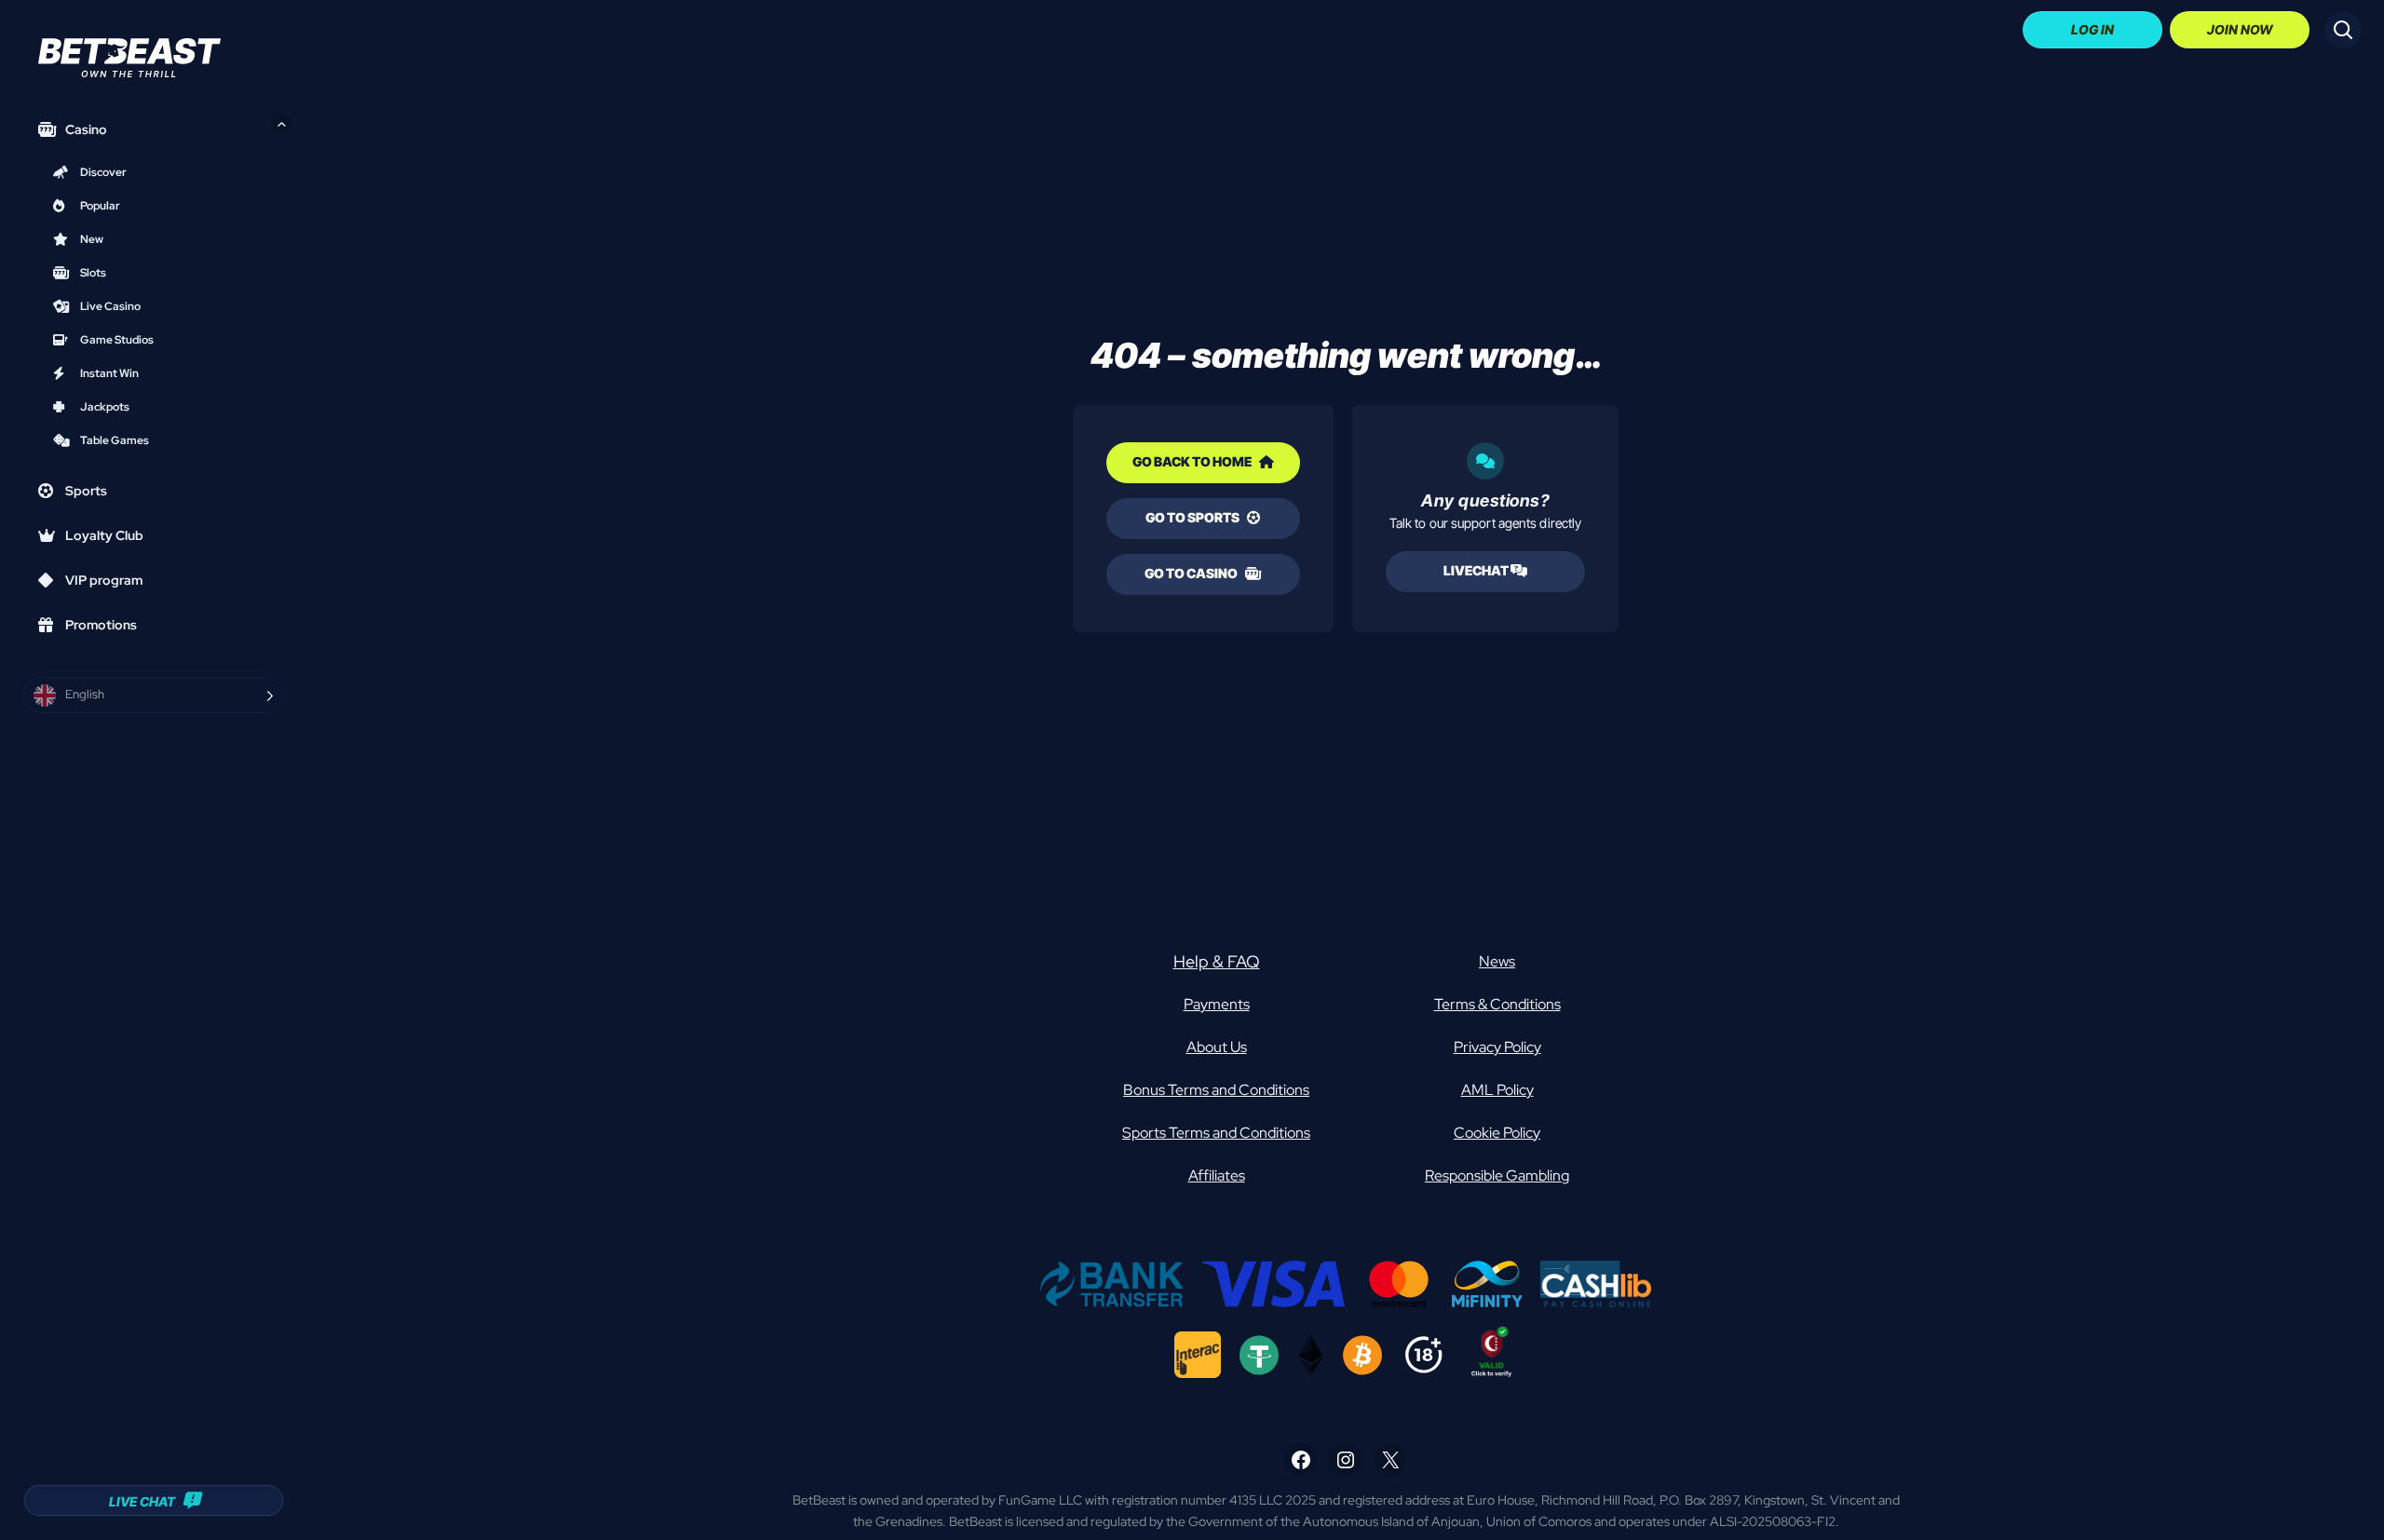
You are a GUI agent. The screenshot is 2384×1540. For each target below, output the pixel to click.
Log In (2093, 29)
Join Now (2240, 29)
